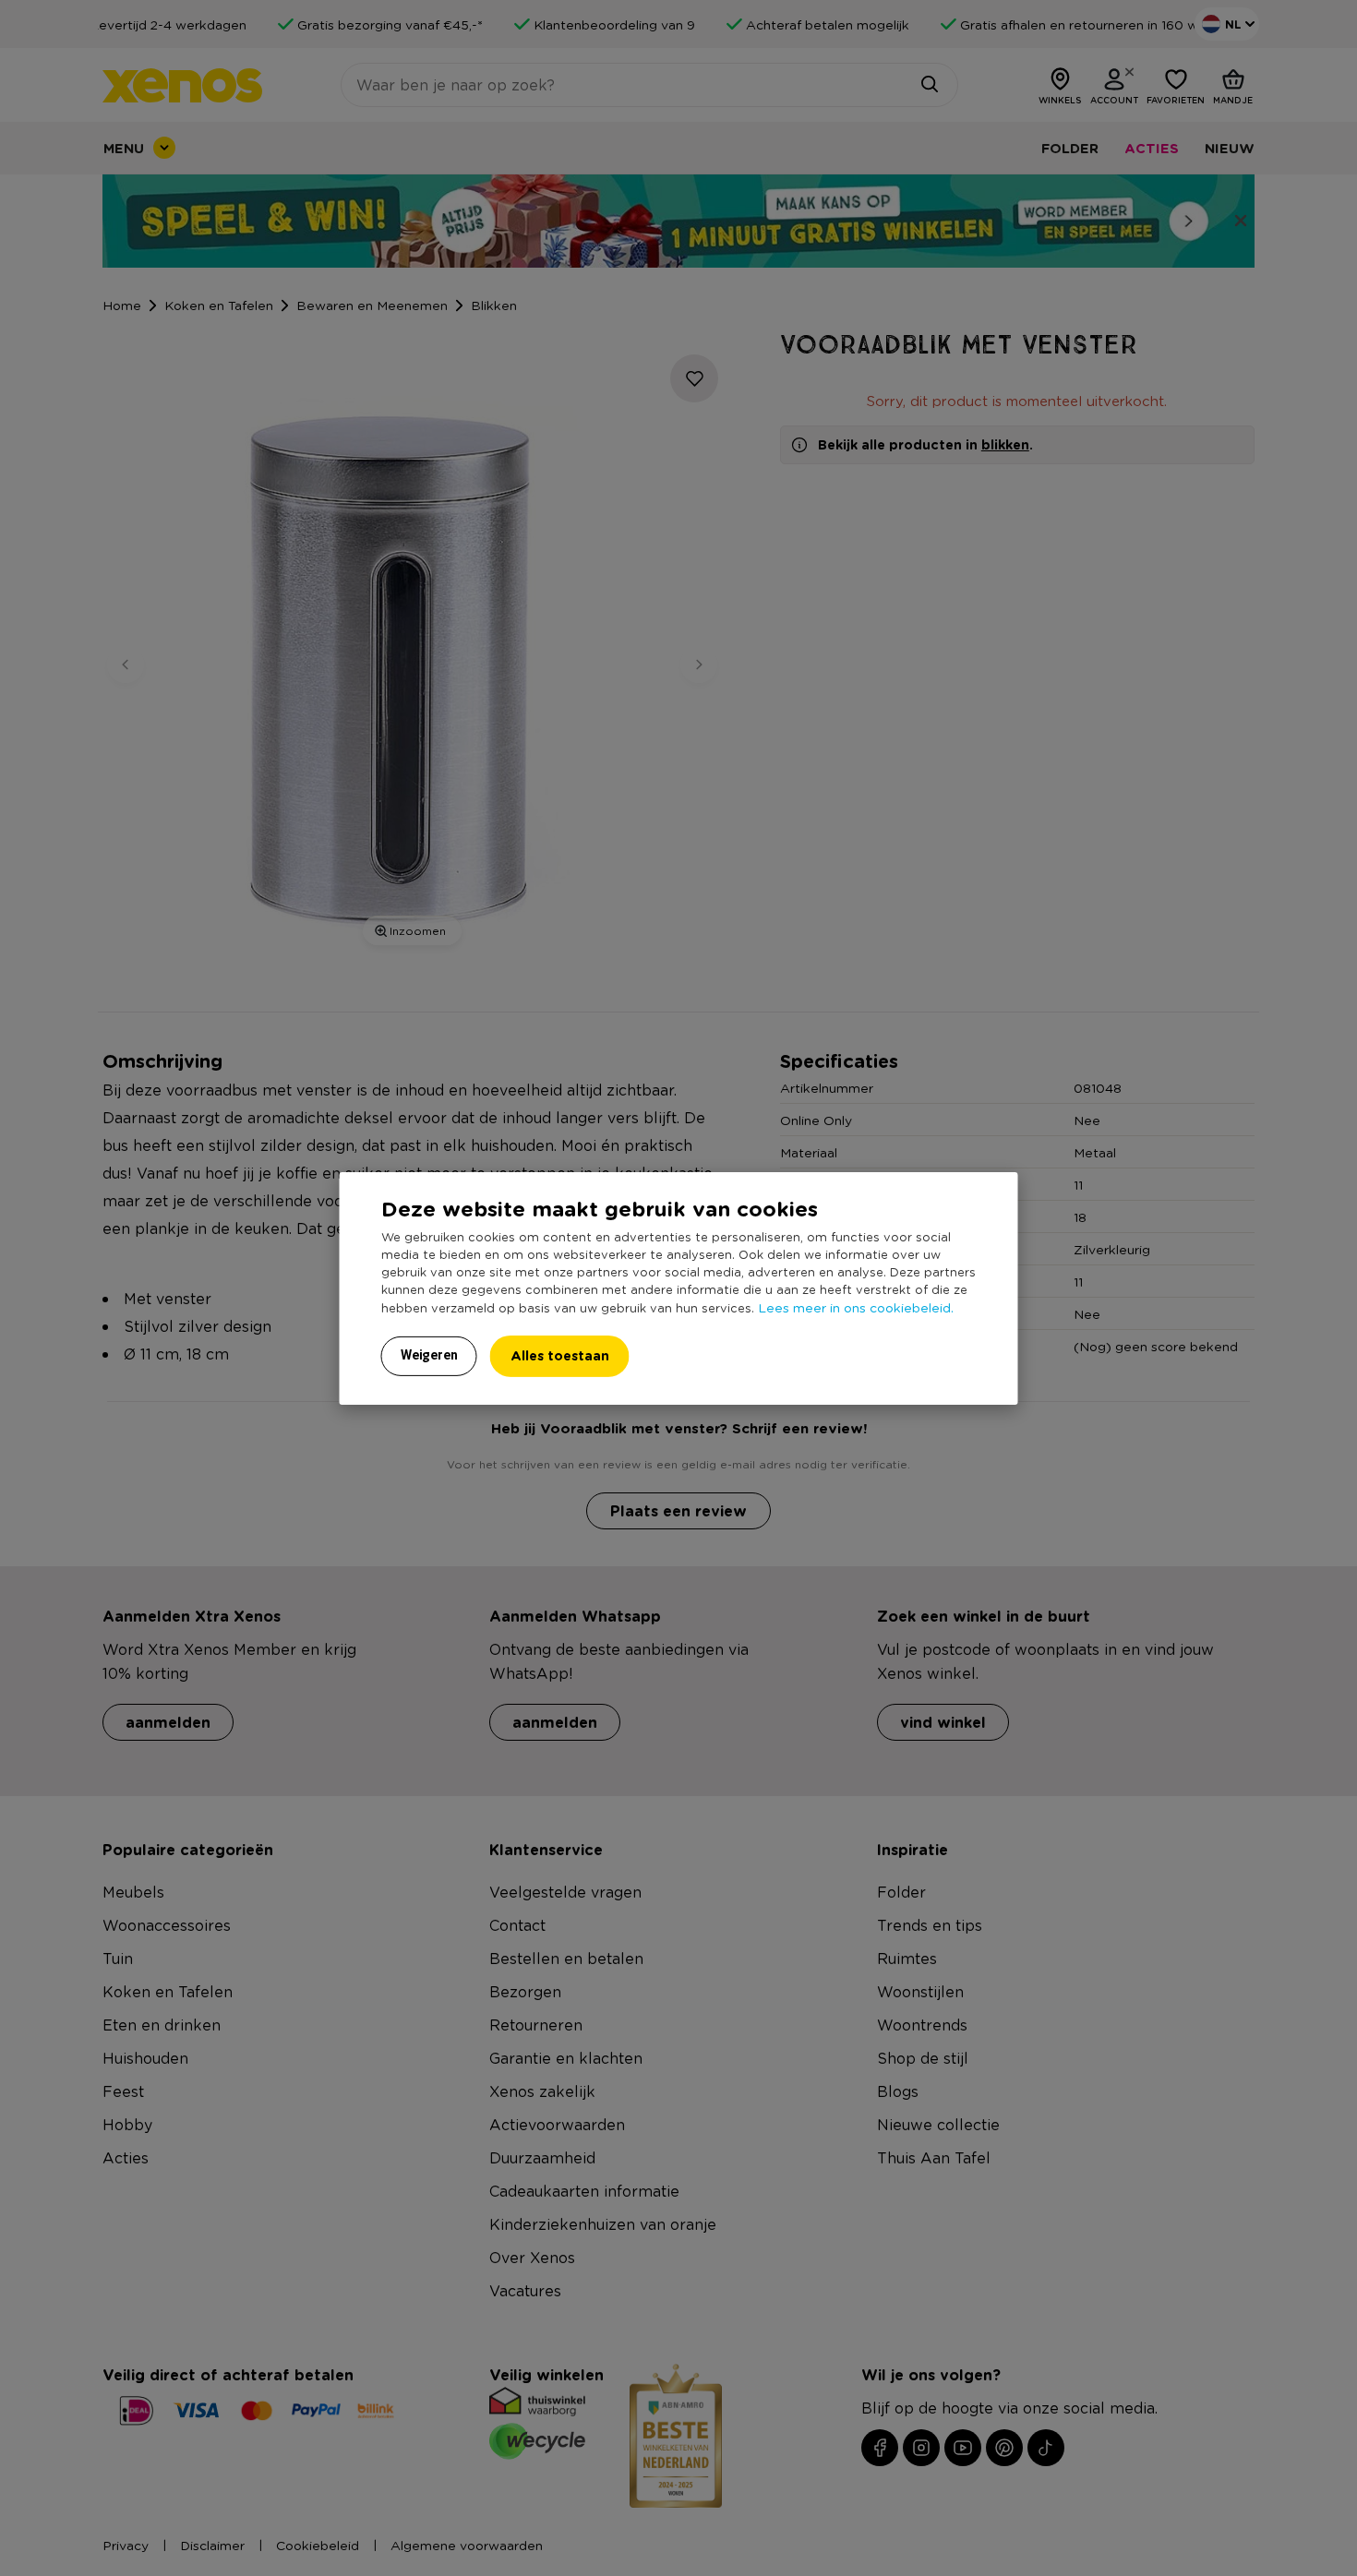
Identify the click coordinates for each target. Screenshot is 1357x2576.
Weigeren (429, 1355)
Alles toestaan (560, 1355)
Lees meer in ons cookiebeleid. (856, 1307)
